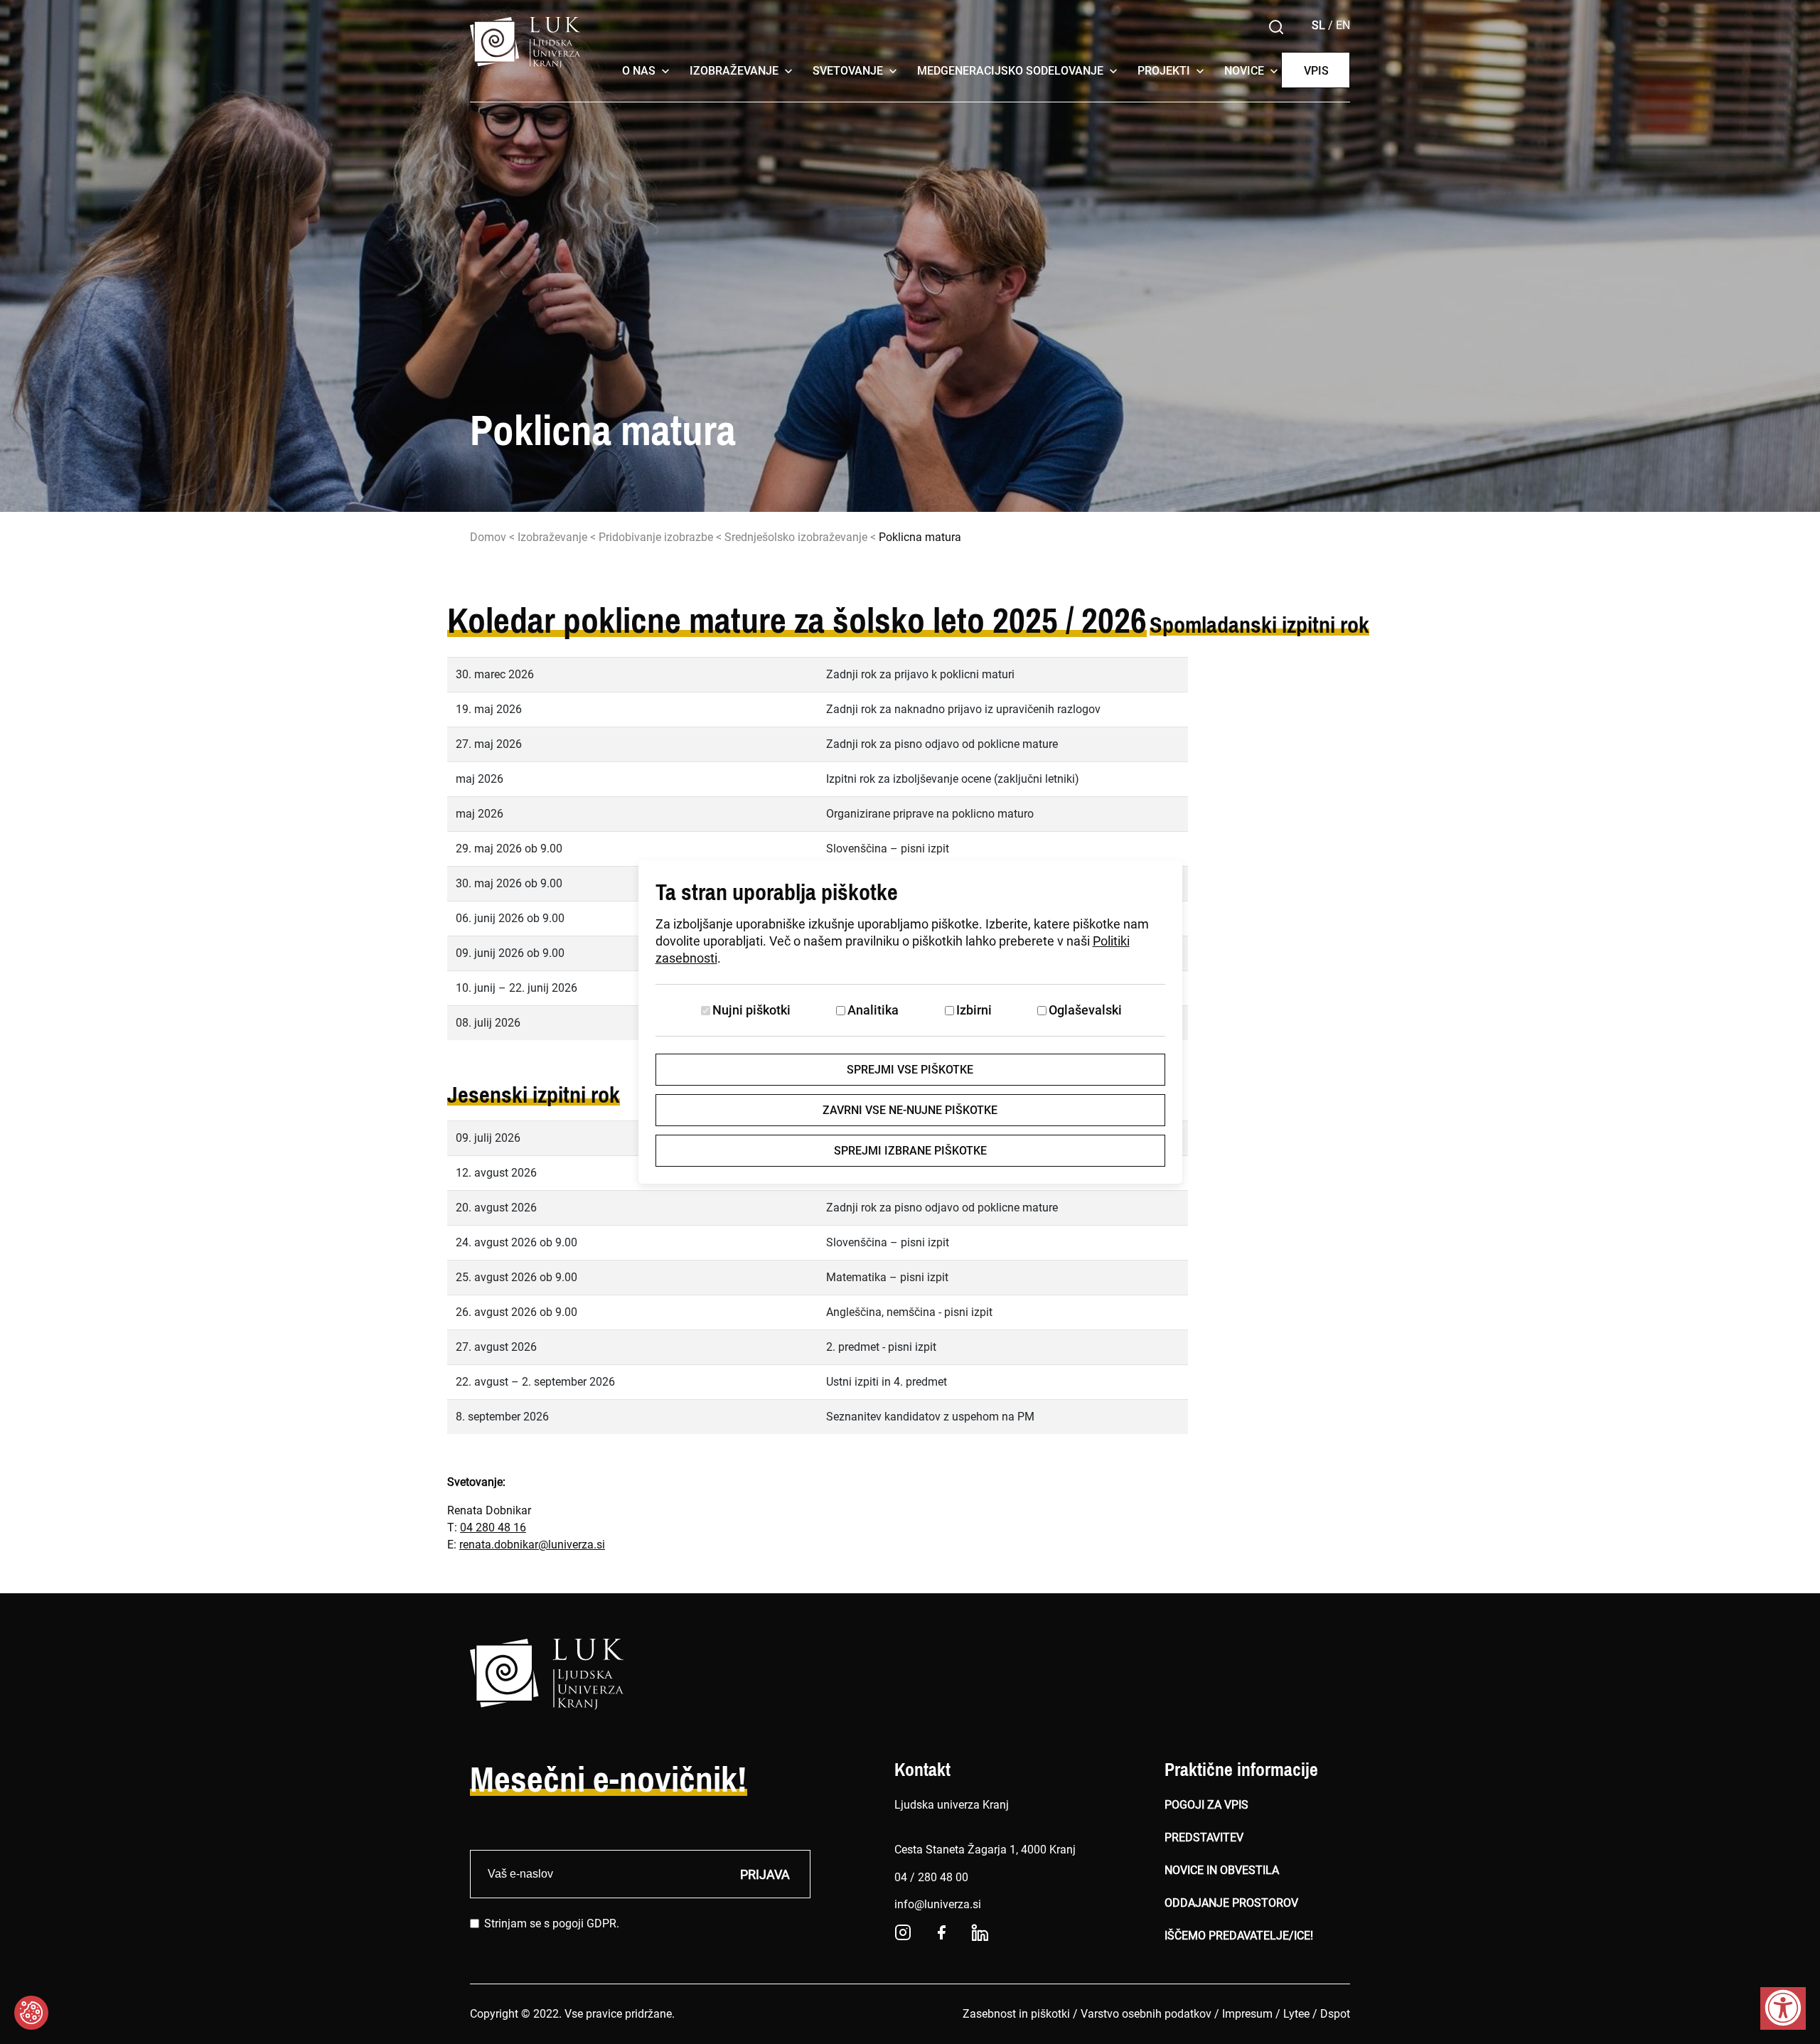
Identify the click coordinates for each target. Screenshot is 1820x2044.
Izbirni (974, 1010)
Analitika (873, 1010)
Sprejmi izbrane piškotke (910, 1151)
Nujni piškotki (751, 1010)
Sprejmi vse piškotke (910, 1070)
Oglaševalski (1085, 1010)
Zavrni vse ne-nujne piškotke (910, 1110)
